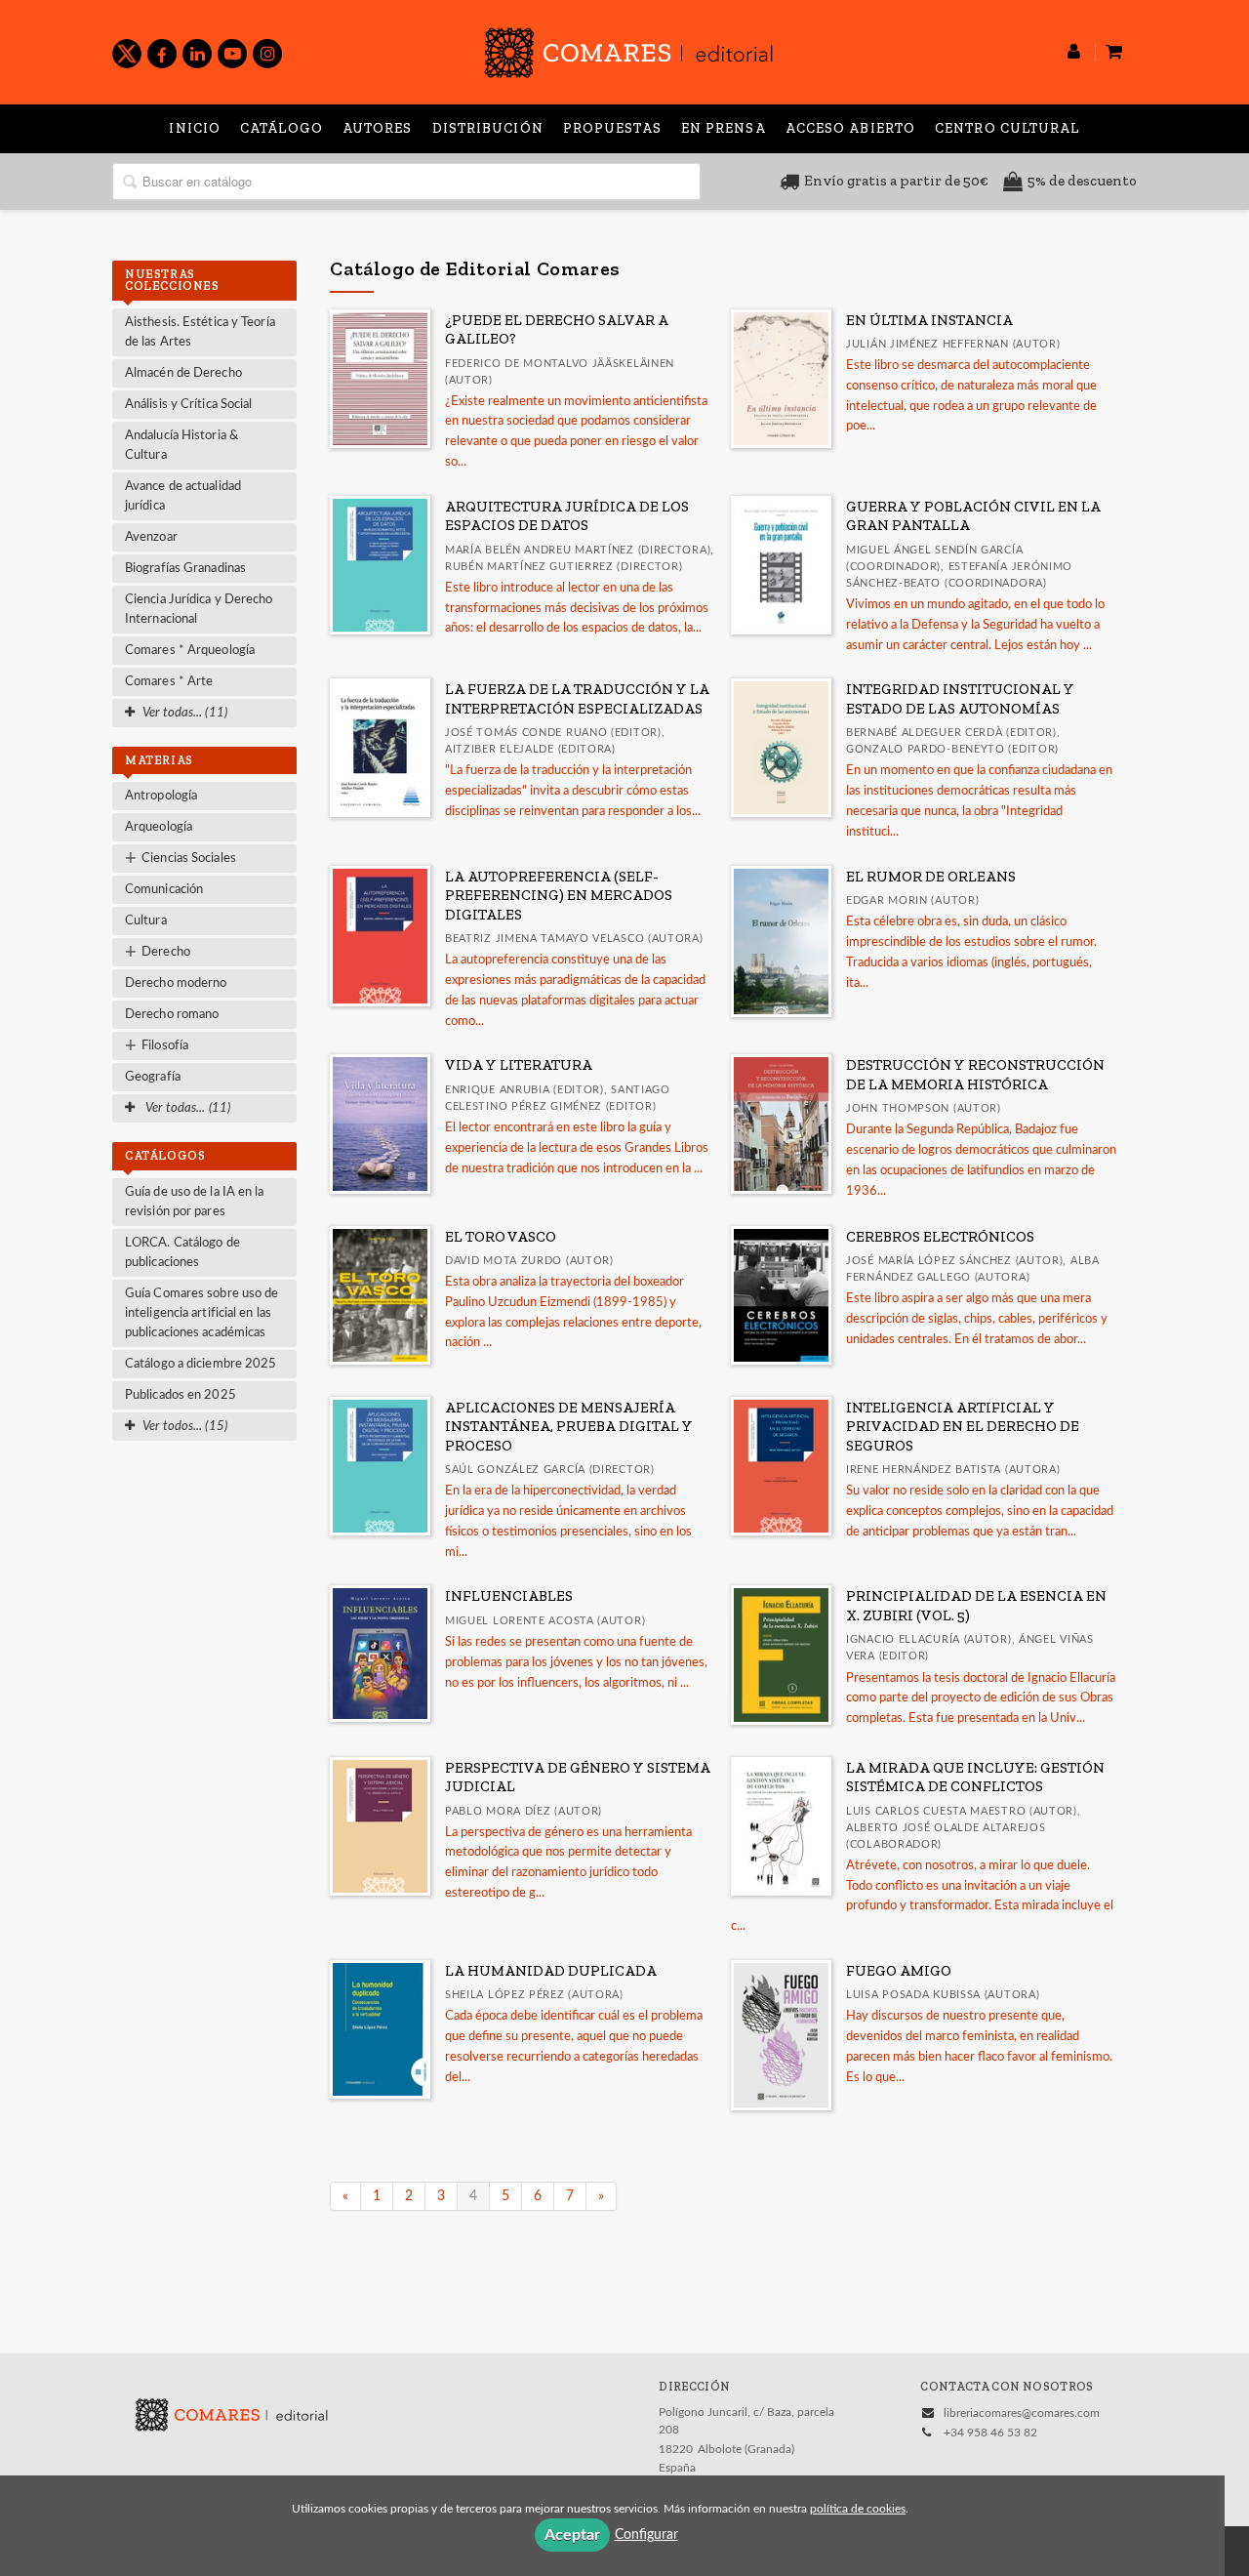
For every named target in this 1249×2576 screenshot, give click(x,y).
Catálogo (282, 128)
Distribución (488, 128)
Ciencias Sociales (181, 859)
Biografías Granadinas (185, 569)
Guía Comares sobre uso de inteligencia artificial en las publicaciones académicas (202, 1313)
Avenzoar (151, 537)
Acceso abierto (850, 128)
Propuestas (612, 128)
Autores (378, 128)
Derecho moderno (176, 983)
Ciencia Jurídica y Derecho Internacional (199, 610)
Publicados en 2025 (181, 1395)
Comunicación (164, 890)
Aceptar (572, 2535)
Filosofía (157, 1046)
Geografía (153, 1077)
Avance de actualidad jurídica (183, 496)
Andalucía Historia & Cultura (181, 446)
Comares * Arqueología (190, 651)
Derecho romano (172, 1015)
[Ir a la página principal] (628, 49)
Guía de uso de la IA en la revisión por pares (195, 1202)
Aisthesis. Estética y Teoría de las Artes (200, 332)
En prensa (724, 128)
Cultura (146, 921)
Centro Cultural (1007, 128)
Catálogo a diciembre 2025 (201, 1364)
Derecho (158, 953)
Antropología (161, 796)
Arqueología (159, 827)
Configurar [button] (646, 2535)
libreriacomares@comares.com (1022, 2413)
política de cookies (858, 2509)
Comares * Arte (169, 682)
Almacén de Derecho (183, 373)
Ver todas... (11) (186, 1108)
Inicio (195, 128)
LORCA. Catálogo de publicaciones (182, 1253)
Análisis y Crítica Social (189, 405)
